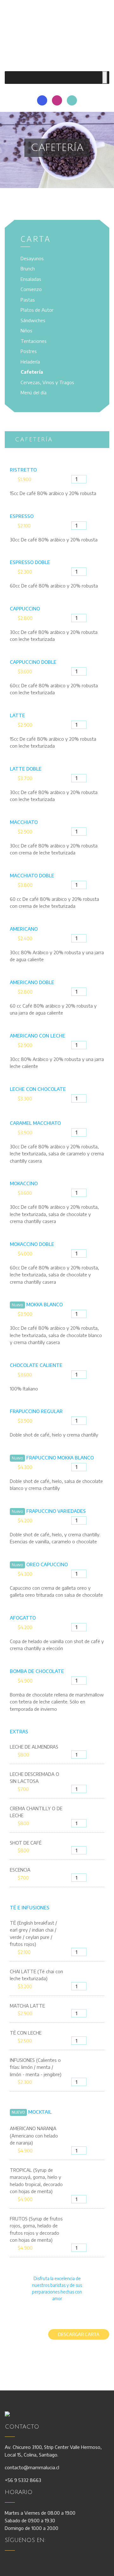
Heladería (30, 362)
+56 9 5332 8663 (23, 2480)
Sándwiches (33, 320)
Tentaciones (34, 341)
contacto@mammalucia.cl (32, 2467)
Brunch (28, 268)
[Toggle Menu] (105, 78)
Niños (26, 330)
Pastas (28, 300)
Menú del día (34, 392)
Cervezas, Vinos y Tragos (47, 382)
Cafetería (32, 372)
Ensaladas (31, 279)
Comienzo (31, 289)
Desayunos (32, 258)
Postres (29, 351)
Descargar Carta (79, 2334)
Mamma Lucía (57, 33)
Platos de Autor (37, 310)
